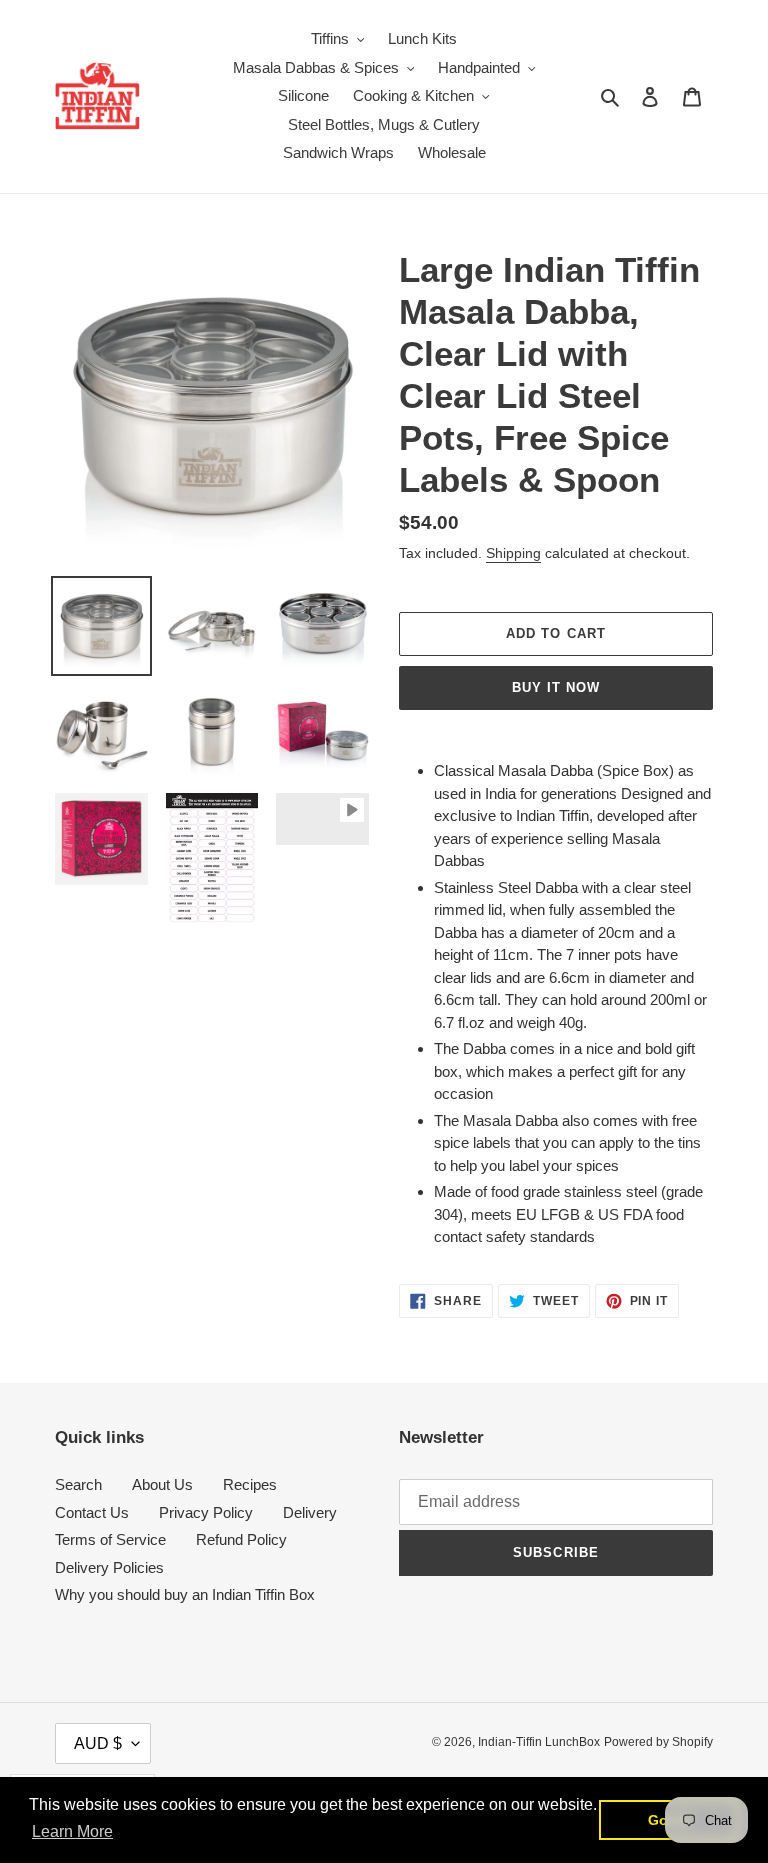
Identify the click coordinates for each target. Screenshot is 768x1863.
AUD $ (98, 1743)
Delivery (310, 1512)
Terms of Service (110, 1539)
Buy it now (556, 687)
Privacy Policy (206, 1512)
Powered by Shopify (658, 1742)
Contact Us (92, 1512)
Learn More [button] (72, 1831)
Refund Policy (241, 1539)
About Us (162, 1484)
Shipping (513, 553)
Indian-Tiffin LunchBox (539, 1742)
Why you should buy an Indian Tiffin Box (185, 1594)
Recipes (250, 1484)
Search (78, 1484)
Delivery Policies (109, 1567)
